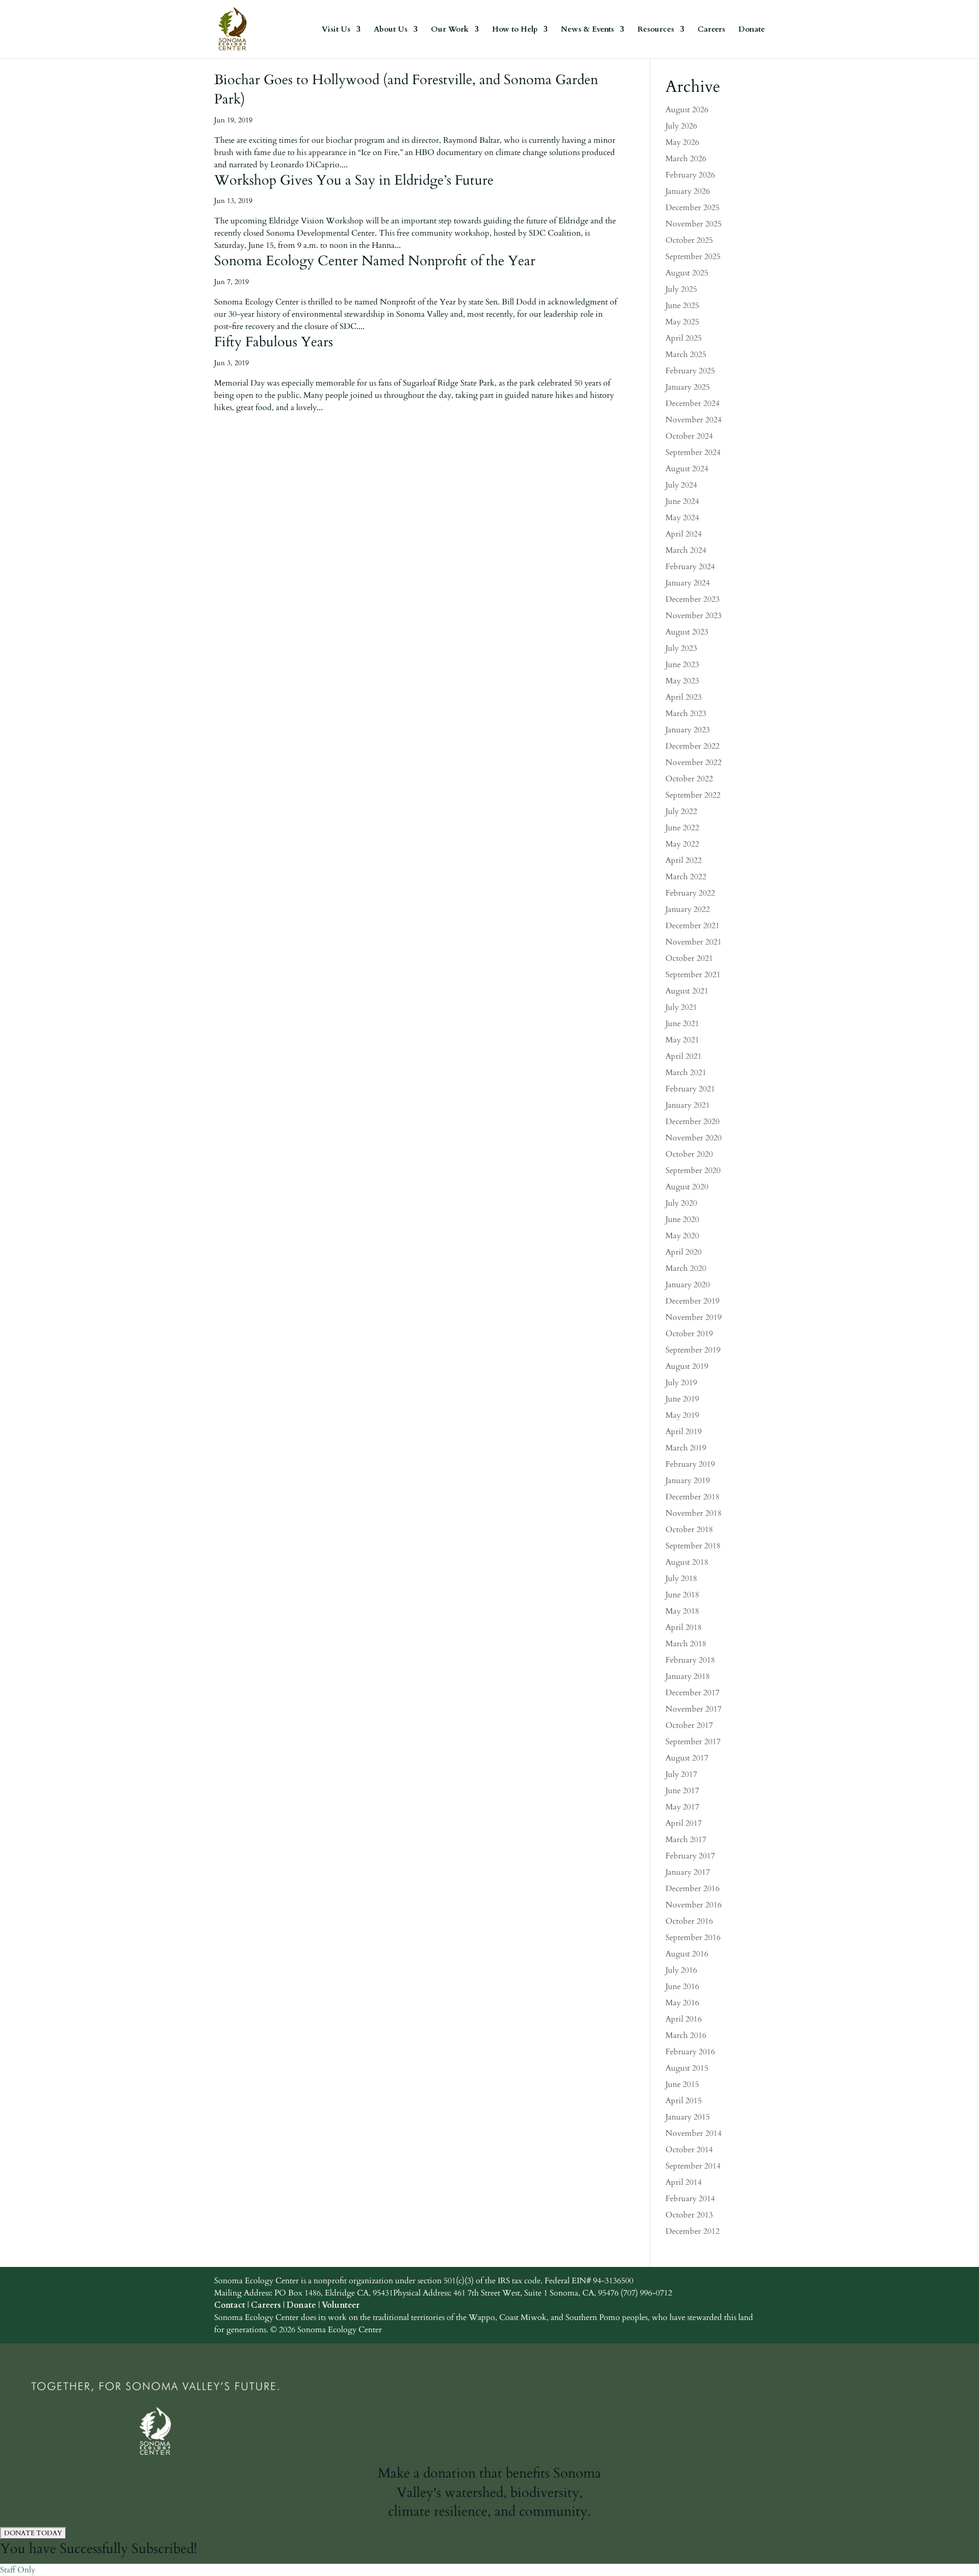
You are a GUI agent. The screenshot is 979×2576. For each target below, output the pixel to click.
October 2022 (689, 779)
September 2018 (693, 1546)
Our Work (450, 30)
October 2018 (689, 1529)
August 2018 (687, 1562)
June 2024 (682, 501)
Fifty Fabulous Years (274, 342)
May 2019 (682, 1415)
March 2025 (686, 354)
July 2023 (681, 648)
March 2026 (686, 159)
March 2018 (686, 1644)
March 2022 (686, 877)
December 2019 (692, 1301)
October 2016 (689, 1921)
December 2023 (692, 599)
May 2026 (682, 142)
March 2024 (686, 550)
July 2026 (681, 126)
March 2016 (686, 2035)
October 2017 (689, 1725)
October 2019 (689, 1334)
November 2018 (693, 1513)
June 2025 (682, 305)
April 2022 (684, 860)
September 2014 (693, 2166)
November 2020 (693, 1138)
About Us (391, 30)
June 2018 (682, 1595)
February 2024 (690, 567)
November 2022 (693, 762)
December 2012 (692, 2231)
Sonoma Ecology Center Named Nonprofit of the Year (375, 261)
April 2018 (684, 1627)
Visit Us (336, 30)
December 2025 (692, 208)
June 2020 (682, 1219)
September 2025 (693, 257)
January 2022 (688, 909)
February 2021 (690, 1089)
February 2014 (690, 2199)
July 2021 (681, 1007)
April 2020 (684, 1252)
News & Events (587, 30)
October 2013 (689, 2215)
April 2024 (684, 534)
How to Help (515, 30)
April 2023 (684, 697)
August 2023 (687, 632)
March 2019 (686, 1448)
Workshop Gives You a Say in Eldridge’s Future (354, 180)
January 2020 (688, 1285)
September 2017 (693, 1742)
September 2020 (693, 1170)
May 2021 (682, 1040)
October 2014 (689, 2150)
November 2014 (693, 2133)
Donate (752, 30)
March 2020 (686, 1268)
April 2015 (684, 2101)
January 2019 (688, 1481)
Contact (230, 2305)
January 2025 (688, 387)
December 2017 (692, 1693)
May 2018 (682, 1611)
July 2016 (681, 1970)
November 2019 (693, 1317)
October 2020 (689, 1154)
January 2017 (688, 1872)
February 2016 (690, 2052)
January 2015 (688, 2117)
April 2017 (684, 1823)
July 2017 (681, 1774)
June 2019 (682, 1399)
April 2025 (684, 338)
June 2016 (682, 1986)
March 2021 (686, 1073)
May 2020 (682, 1236)
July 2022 (681, 811)
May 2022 (682, 844)
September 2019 (693, 1350)
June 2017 (682, 1791)
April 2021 (684, 1056)
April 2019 (684, 1432)
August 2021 (687, 991)
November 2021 (693, 942)
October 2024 (689, 436)
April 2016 (684, 2019)
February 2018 (690, 1660)
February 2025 (690, 371)
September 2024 (693, 452)
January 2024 (688, 583)
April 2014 (684, 2182)
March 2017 (686, 1840)
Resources (656, 30)
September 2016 (693, 1937)
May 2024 (682, 518)
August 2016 (687, 1954)
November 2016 (693, 1905)
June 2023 (682, 665)
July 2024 (681, 485)
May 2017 (682, 1807)
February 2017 (690, 1856)
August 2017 (687, 1758)
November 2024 (693, 420)
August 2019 (687, 1366)
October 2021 (689, 958)
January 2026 (688, 191)
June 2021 (682, 1024)
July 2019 (681, 1383)
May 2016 (682, 2003)
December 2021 (692, 926)
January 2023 (688, 730)
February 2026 (690, 175)
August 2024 (687, 469)
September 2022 (693, 795)
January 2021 (688, 1105)
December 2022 (692, 746)
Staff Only (18, 2570)
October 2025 (689, 240)
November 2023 (693, 616)
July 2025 (681, 289)
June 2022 (682, 828)
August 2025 (687, 273)
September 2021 (693, 975)
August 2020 (687, 1187)
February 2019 (690, 1464)
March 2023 (686, 713)
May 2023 (682, 681)
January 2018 (688, 1676)
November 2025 (693, 224)
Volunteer (341, 2305)
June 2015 (682, 2084)
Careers (711, 30)
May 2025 (682, 322)
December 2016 (692, 1889)
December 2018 (692, 1497)
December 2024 (692, 403)
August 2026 (687, 110)
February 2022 (690, 893)
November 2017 (693, 1709)
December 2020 (692, 1121)
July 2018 (681, 1578)
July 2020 (681, 1203)
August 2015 (687, 2068)
